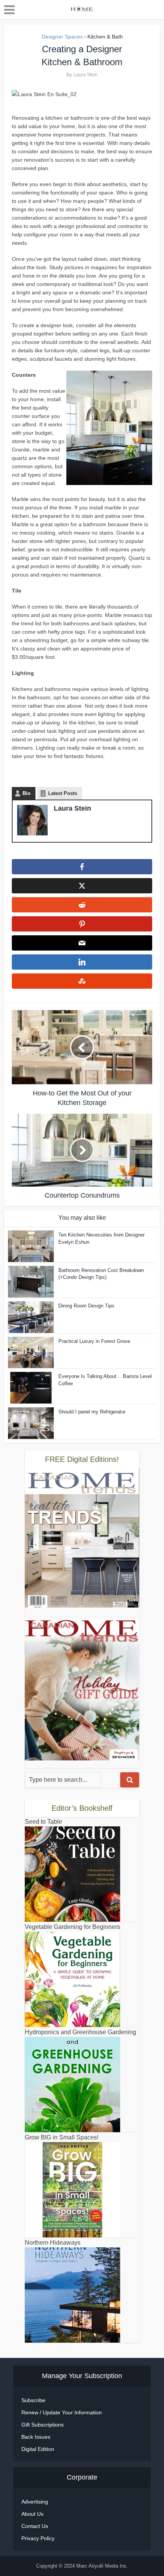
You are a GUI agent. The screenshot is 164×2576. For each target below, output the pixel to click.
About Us (32, 2514)
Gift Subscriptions (43, 2425)
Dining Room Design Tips (86, 1306)
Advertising (35, 2502)
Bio (27, 793)
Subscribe (33, 2400)
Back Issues (36, 2437)
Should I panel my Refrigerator (92, 1412)
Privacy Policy (38, 2538)
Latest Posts (63, 793)
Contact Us (35, 2526)
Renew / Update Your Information (62, 2412)
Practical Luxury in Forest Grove (94, 1341)
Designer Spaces (62, 37)
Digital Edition (38, 2449)
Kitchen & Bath (105, 37)
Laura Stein (86, 75)
